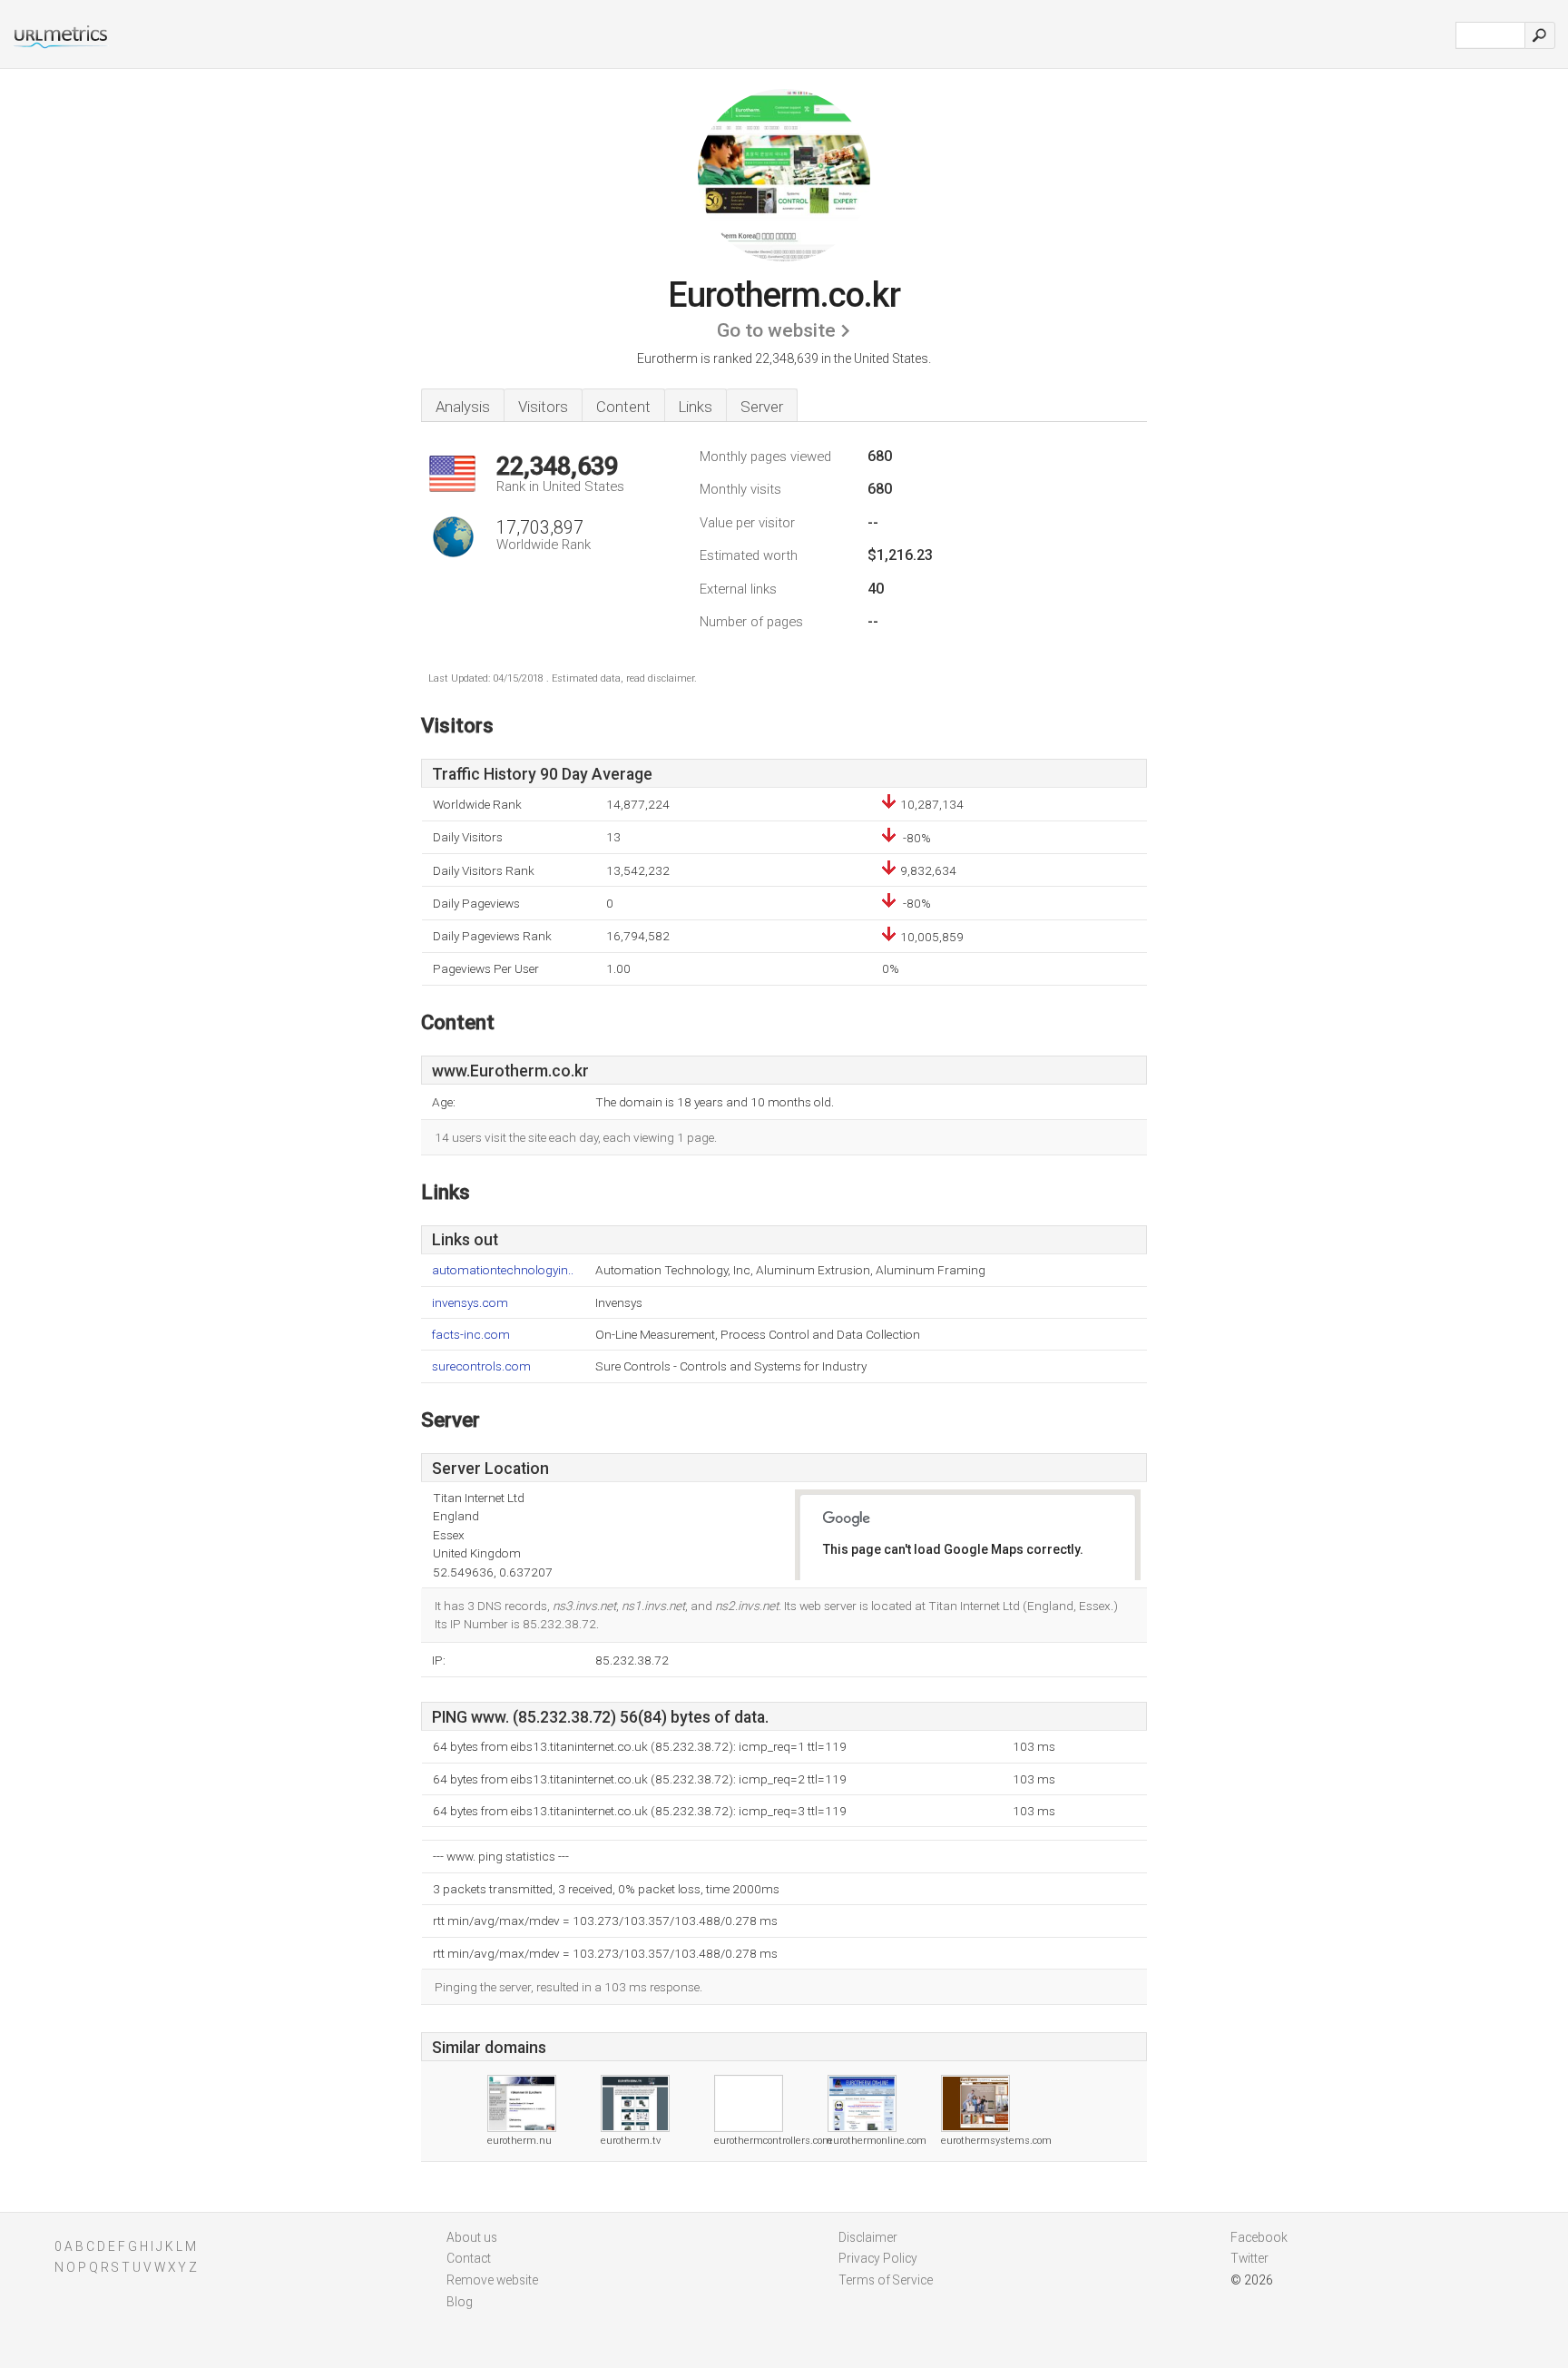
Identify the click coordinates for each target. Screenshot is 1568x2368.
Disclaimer (868, 2237)
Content (623, 407)
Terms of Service (886, 2280)
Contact (469, 2258)
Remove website (492, 2280)
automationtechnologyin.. (503, 1270)
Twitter (1249, 2258)
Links (696, 407)
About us (472, 2237)
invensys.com (470, 1303)
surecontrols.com (481, 1366)
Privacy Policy (878, 2258)
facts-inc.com (471, 1335)
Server (762, 407)
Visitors (543, 407)
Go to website (776, 330)
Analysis (463, 407)
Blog (460, 2302)
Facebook (1259, 2237)
